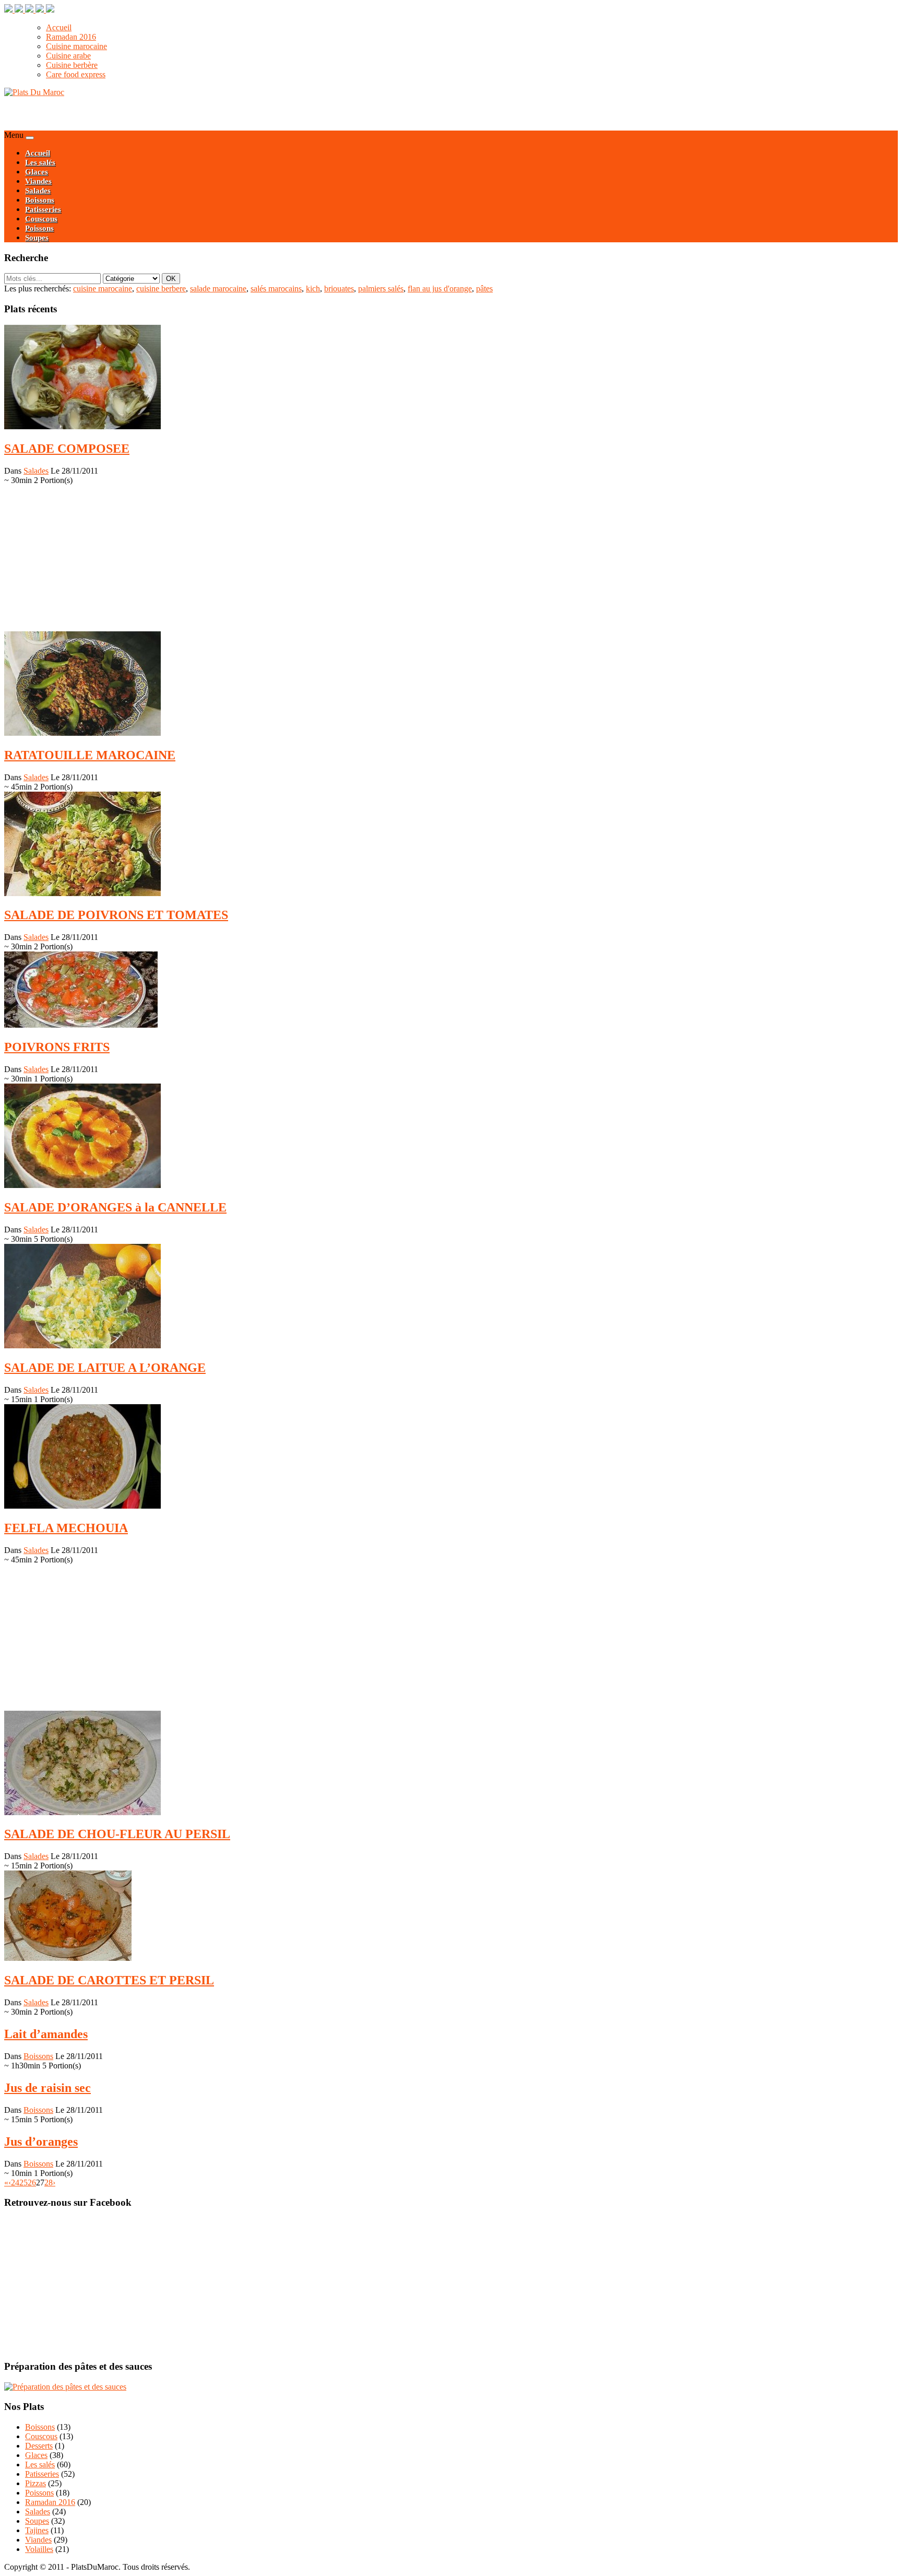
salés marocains (276, 289)
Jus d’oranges (41, 2142)
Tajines (37, 2530)
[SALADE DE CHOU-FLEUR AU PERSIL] (82, 1812)
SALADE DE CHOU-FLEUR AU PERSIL (117, 1834)
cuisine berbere (161, 289)
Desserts (39, 2446)
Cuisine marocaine (76, 46)
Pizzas (35, 2483)
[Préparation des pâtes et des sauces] (65, 2387)
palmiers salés (381, 289)
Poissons (39, 228)
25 (23, 2183)
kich (313, 289)
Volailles (39, 2549)
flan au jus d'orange (440, 289)
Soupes (37, 238)
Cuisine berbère (72, 65)
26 (32, 2183)
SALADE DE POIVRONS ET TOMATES (116, 915)
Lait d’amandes (46, 2034)
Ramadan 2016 (71, 37)
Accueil (59, 27)
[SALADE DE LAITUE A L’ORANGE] (82, 1345)
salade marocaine (218, 289)
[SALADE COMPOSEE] (82, 426)
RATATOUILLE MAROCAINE (90, 755)
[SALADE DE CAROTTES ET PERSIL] (68, 1958)
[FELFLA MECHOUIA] (82, 1506)
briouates (339, 289)
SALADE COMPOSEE (67, 449)
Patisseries (43, 209)
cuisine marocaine (103, 289)
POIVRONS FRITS (57, 1047)
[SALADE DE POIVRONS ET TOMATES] (82, 893)
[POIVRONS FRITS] (81, 1025)
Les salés (40, 162)
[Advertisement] (126, 113)
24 (15, 2183)
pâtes (484, 289)
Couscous (41, 219)
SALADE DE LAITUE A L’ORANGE (105, 1368)
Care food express (76, 74)
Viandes (38, 181)
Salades (38, 191)
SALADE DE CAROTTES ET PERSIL (109, 1980)
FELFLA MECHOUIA (66, 1528)
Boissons (40, 200)
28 (49, 2183)
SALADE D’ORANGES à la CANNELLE (115, 1207)
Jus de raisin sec (48, 2088)
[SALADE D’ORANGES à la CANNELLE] (82, 1185)
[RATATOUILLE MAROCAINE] (82, 733)
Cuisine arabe (68, 56)
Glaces (37, 172)
